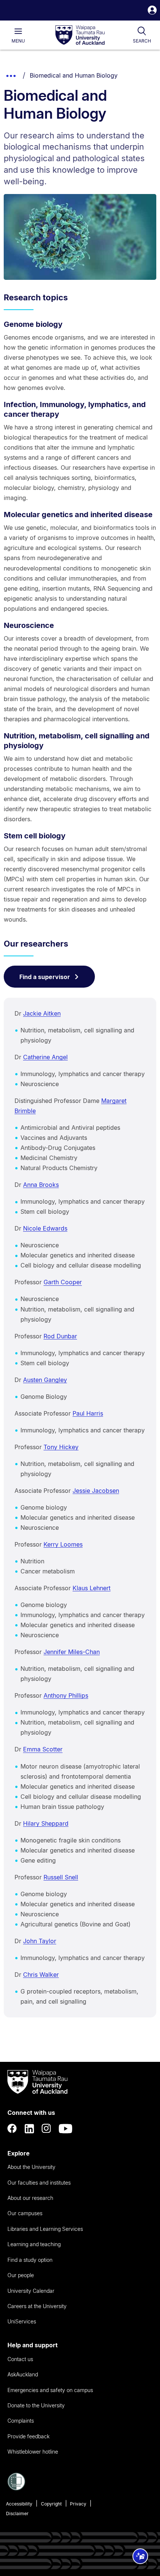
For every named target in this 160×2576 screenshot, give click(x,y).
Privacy (78, 2504)
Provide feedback (28, 2436)
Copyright (51, 2504)
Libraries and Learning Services (45, 2229)
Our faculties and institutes (39, 2183)
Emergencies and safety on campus (50, 2390)
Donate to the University (36, 2405)
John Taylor (40, 1941)
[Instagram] (47, 2129)
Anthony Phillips (66, 1695)
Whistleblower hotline (33, 2452)
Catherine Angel (45, 1057)
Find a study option (30, 2260)
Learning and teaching (34, 2244)
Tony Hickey (61, 1447)
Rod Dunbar (60, 1336)
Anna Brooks (41, 1185)
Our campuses (25, 2213)
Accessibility (19, 2504)
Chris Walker (41, 1975)
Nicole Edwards (45, 1228)
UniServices (22, 2321)
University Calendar (31, 2291)
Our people (21, 2275)
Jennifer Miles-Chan (72, 1652)
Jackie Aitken (42, 1013)
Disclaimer (17, 2514)
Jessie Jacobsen (96, 1491)
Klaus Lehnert (92, 1588)
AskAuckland (23, 2374)
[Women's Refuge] (16, 2488)
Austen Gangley (45, 1380)
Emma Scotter (43, 1749)
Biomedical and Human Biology (74, 75)
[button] (152, 11)
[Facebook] (12, 2129)
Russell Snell (61, 1877)
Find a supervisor (45, 977)
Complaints (21, 2421)
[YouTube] (65, 2129)
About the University (31, 2167)
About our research (30, 2198)
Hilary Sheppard (46, 1823)
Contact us (20, 2359)
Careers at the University (37, 2306)
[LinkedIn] (29, 2129)
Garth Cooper (63, 1282)
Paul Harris (88, 1413)
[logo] (80, 35)
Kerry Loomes (63, 1544)
